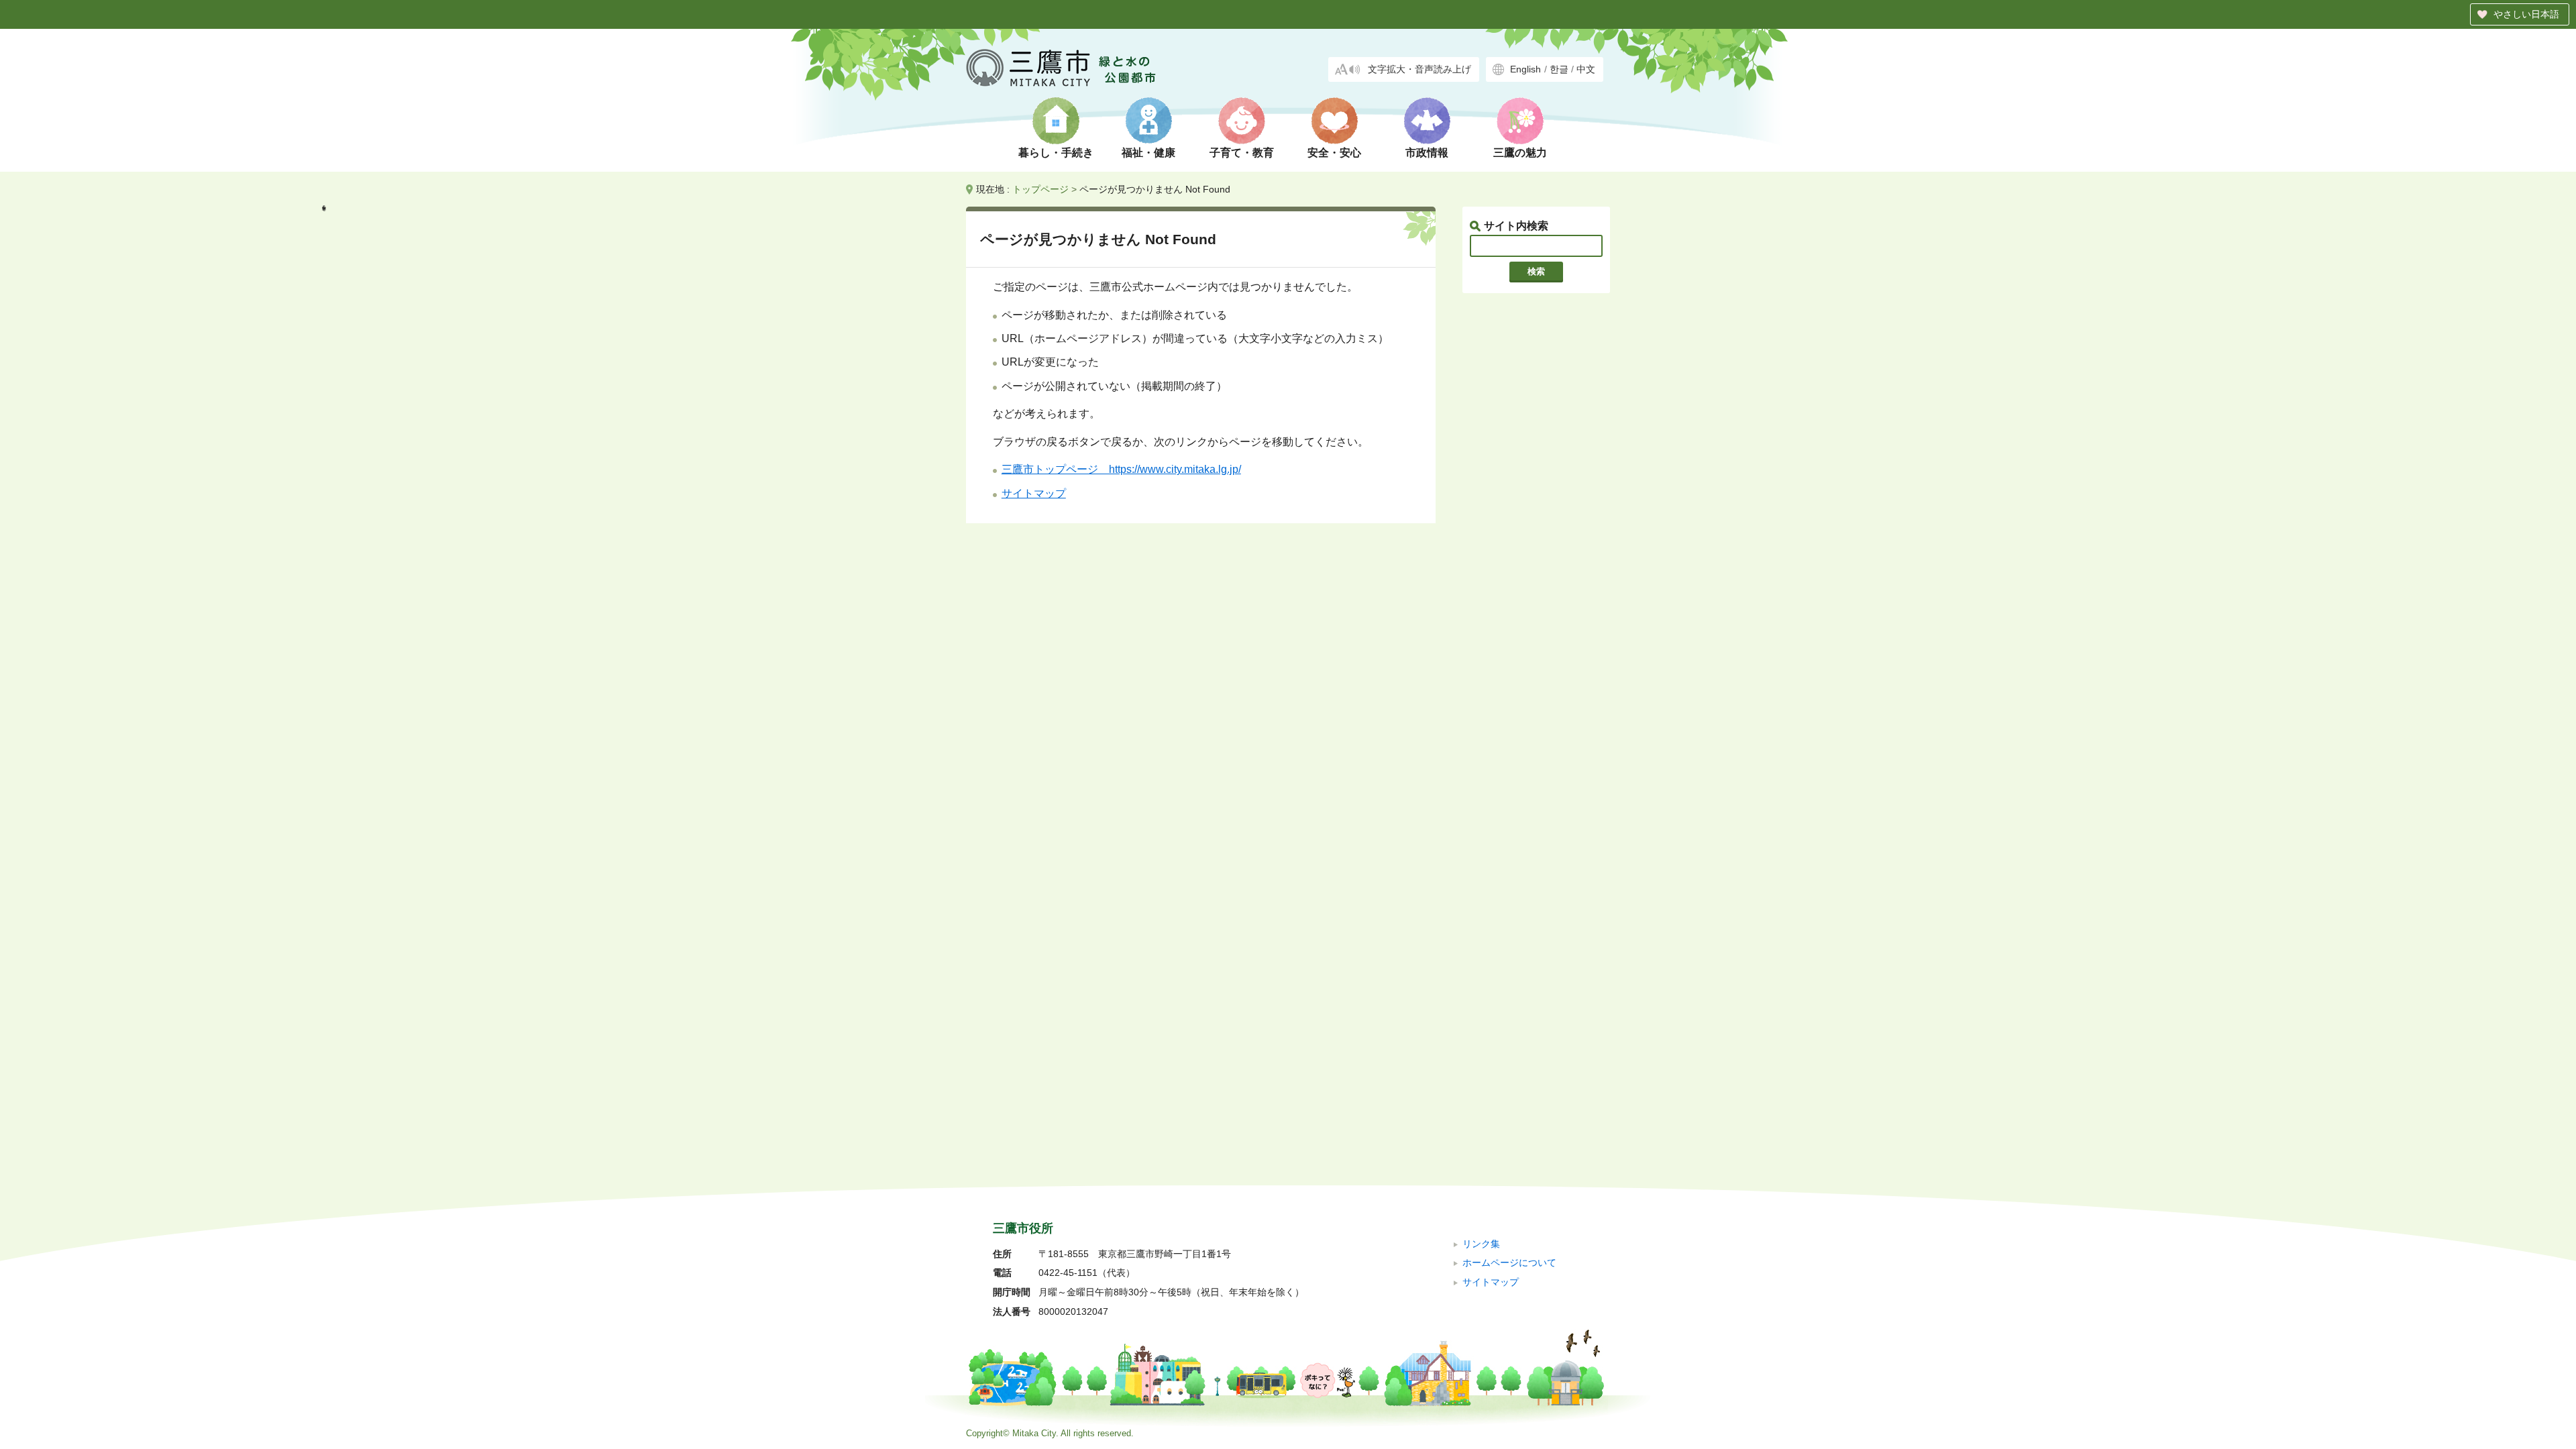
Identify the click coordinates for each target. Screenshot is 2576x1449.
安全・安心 (1334, 153)
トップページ (1040, 189)
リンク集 (1481, 1244)
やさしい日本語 (2526, 14)
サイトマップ (1034, 493)
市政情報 (1427, 153)
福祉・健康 (1148, 153)
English (1525, 69)
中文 (1586, 69)
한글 (1559, 69)
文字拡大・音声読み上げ (1419, 69)
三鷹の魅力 (1520, 153)
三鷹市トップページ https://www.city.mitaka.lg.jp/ (1121, 469)
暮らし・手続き (1056, 153)
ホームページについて (1509, 1263)
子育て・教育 (1242, 153)
